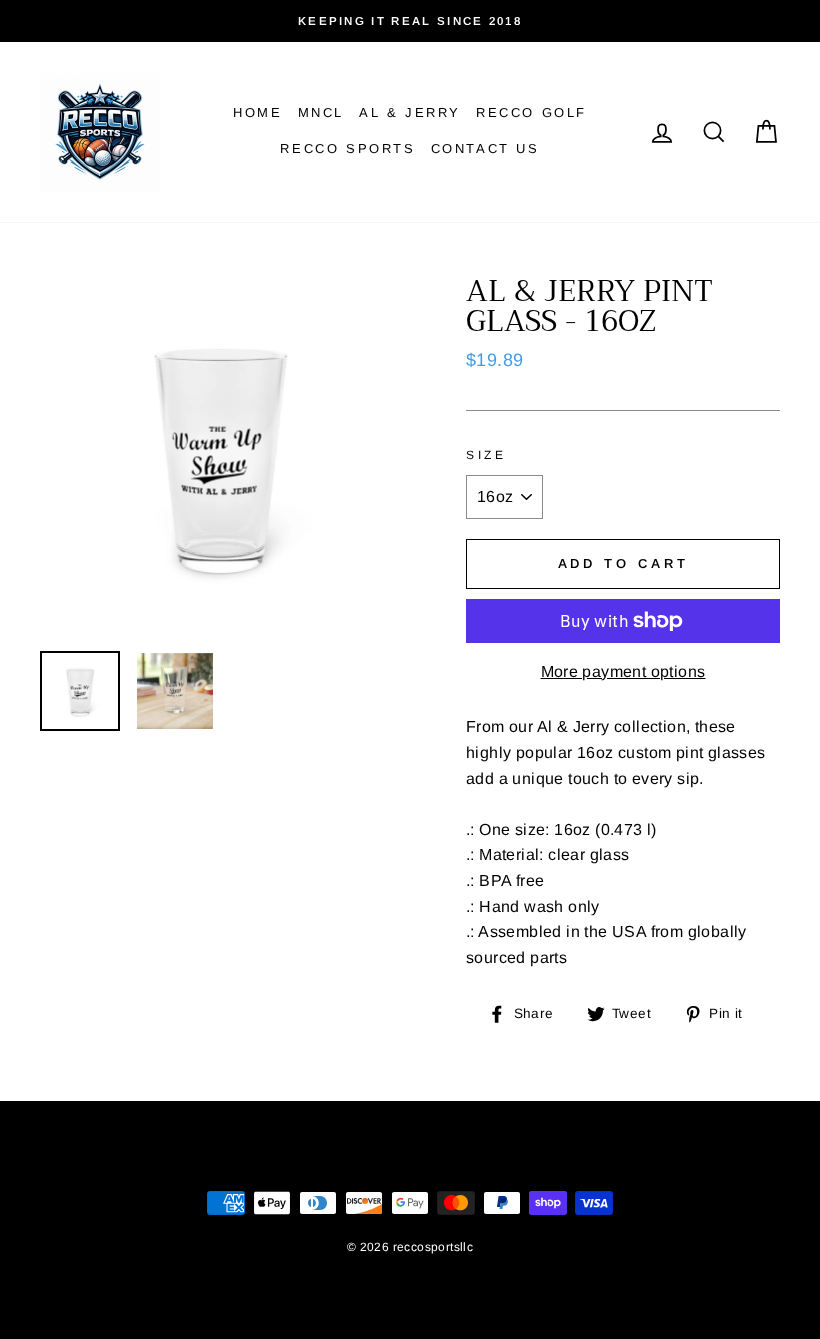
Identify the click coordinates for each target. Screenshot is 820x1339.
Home (257, 112)
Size (486, 455)
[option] (410, 21)
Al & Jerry (410, 112)
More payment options (623, 671)
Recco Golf (531, 112)
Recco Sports (347, 148)
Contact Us (485, 148)
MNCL (321, 112)
